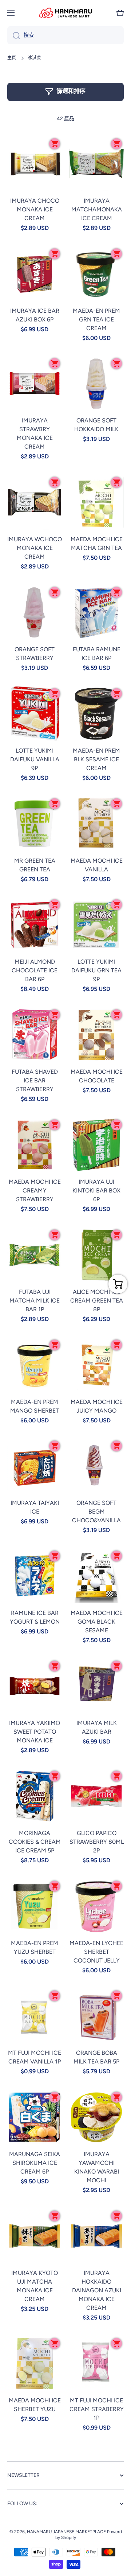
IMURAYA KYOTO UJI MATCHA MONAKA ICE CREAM (35, 2286)
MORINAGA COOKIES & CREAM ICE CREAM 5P (35, 1842)
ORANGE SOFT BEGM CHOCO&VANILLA (96, 1512)
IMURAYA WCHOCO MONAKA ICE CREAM (35, 548)
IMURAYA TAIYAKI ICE (35, 1507)
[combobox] (65, 35)
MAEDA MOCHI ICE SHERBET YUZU (35, 2405)
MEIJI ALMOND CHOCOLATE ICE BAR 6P (35, 970)
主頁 (12, 58)
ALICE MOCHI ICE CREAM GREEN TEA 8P (97, 1301)
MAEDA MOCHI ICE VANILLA (97, 865)
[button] (120, 13)
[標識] (65, 13)
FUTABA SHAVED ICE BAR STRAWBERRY (35, 1080)
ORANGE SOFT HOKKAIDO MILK (96, 425)
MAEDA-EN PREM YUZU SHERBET (35, 1947)
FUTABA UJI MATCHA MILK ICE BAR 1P (35, 1301)
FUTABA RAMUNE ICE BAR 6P (97, 654)
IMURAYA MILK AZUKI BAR (97, 1727)
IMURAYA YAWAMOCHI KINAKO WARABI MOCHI (97, 2167)
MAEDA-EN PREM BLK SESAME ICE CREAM (96, 759)
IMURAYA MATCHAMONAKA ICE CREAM (97, 209)
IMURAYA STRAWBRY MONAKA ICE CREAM (35, 434)
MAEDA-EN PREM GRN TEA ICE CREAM (96, 319)
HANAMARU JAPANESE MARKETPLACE (66, 2532)
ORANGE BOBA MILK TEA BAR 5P (96, 2057)
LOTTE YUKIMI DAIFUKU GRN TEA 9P (96, 970)
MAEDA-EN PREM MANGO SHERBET (35, 1406)
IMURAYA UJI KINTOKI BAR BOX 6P (96, 1190)
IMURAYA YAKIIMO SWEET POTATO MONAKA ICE (35, 1732)
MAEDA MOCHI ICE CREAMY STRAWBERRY (35, 1190)
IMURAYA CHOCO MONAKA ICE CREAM (35, 209)
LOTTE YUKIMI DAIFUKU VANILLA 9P (35, 759)
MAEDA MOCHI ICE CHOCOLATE (97, 1076)
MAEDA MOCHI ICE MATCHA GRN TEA (97, 544)
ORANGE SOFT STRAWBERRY (35, 654)
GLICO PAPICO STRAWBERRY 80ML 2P (97, 1842)
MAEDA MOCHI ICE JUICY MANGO (97, 1406)
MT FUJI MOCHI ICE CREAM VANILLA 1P (35, 2057)
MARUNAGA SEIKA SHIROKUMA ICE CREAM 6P (35, 2163)
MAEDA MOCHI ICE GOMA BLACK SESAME (97, 1622)
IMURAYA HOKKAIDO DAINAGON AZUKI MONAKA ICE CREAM (97, 2290)
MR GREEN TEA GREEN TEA (35, 865)
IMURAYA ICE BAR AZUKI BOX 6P (35, 315)
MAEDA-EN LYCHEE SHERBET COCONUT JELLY (96, 1952)
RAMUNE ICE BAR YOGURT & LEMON (35, 1617)
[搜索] (14, 35)
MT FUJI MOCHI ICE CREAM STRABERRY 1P (97, 2409)
